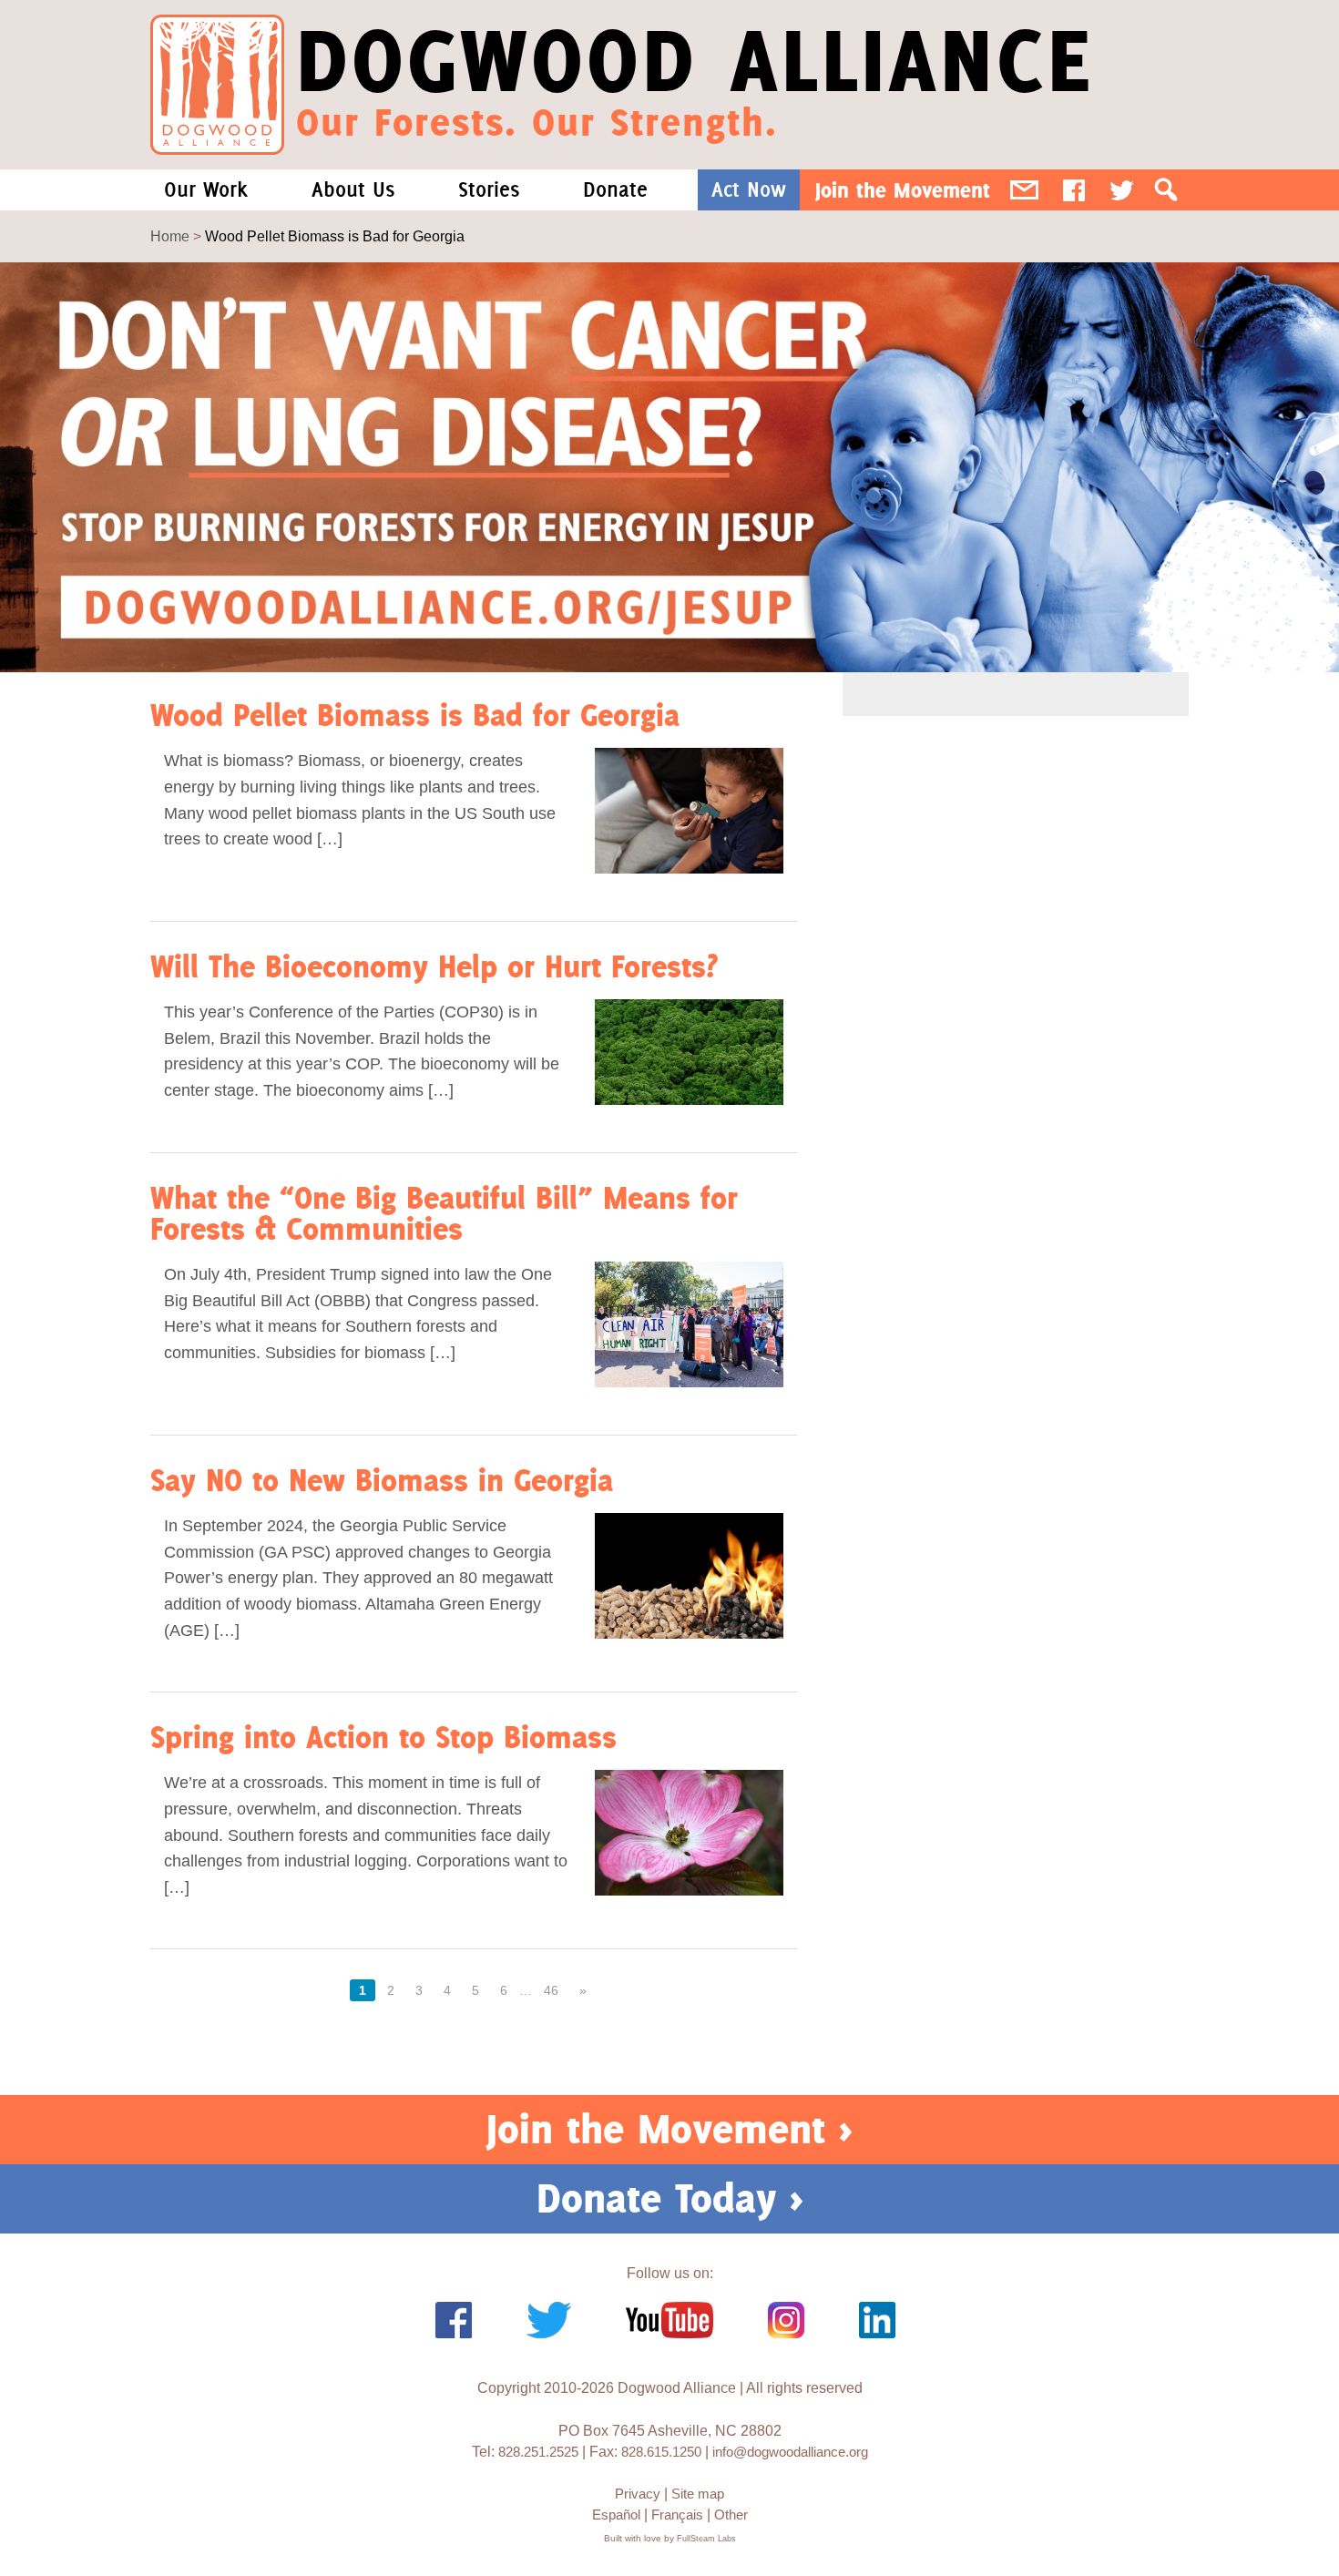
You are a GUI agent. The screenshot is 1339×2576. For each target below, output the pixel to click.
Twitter (1122, 190)
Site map (698, 2494)
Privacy (638, 2494)
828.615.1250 (661, 2452)
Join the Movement (903, 190)
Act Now (749, 189)
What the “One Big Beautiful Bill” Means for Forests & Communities (444, 1212)
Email (1024, 190)
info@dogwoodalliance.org (790, 2452)
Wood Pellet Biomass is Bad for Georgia (415, 715)
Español (616, 2515)
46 (551, 1990)
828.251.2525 (538, 2452)
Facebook (1074, 190)
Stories (489, 189)
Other (731, 2515)
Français (677, 2515)
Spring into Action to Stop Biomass (383, 1737)
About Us (353, 189)
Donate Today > (670, 2198)
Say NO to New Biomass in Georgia (382, 1480)
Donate (615, 189)
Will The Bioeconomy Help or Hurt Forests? (434, 966)
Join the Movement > (669, 2129)
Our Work (206, 189)
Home (170, 236)
